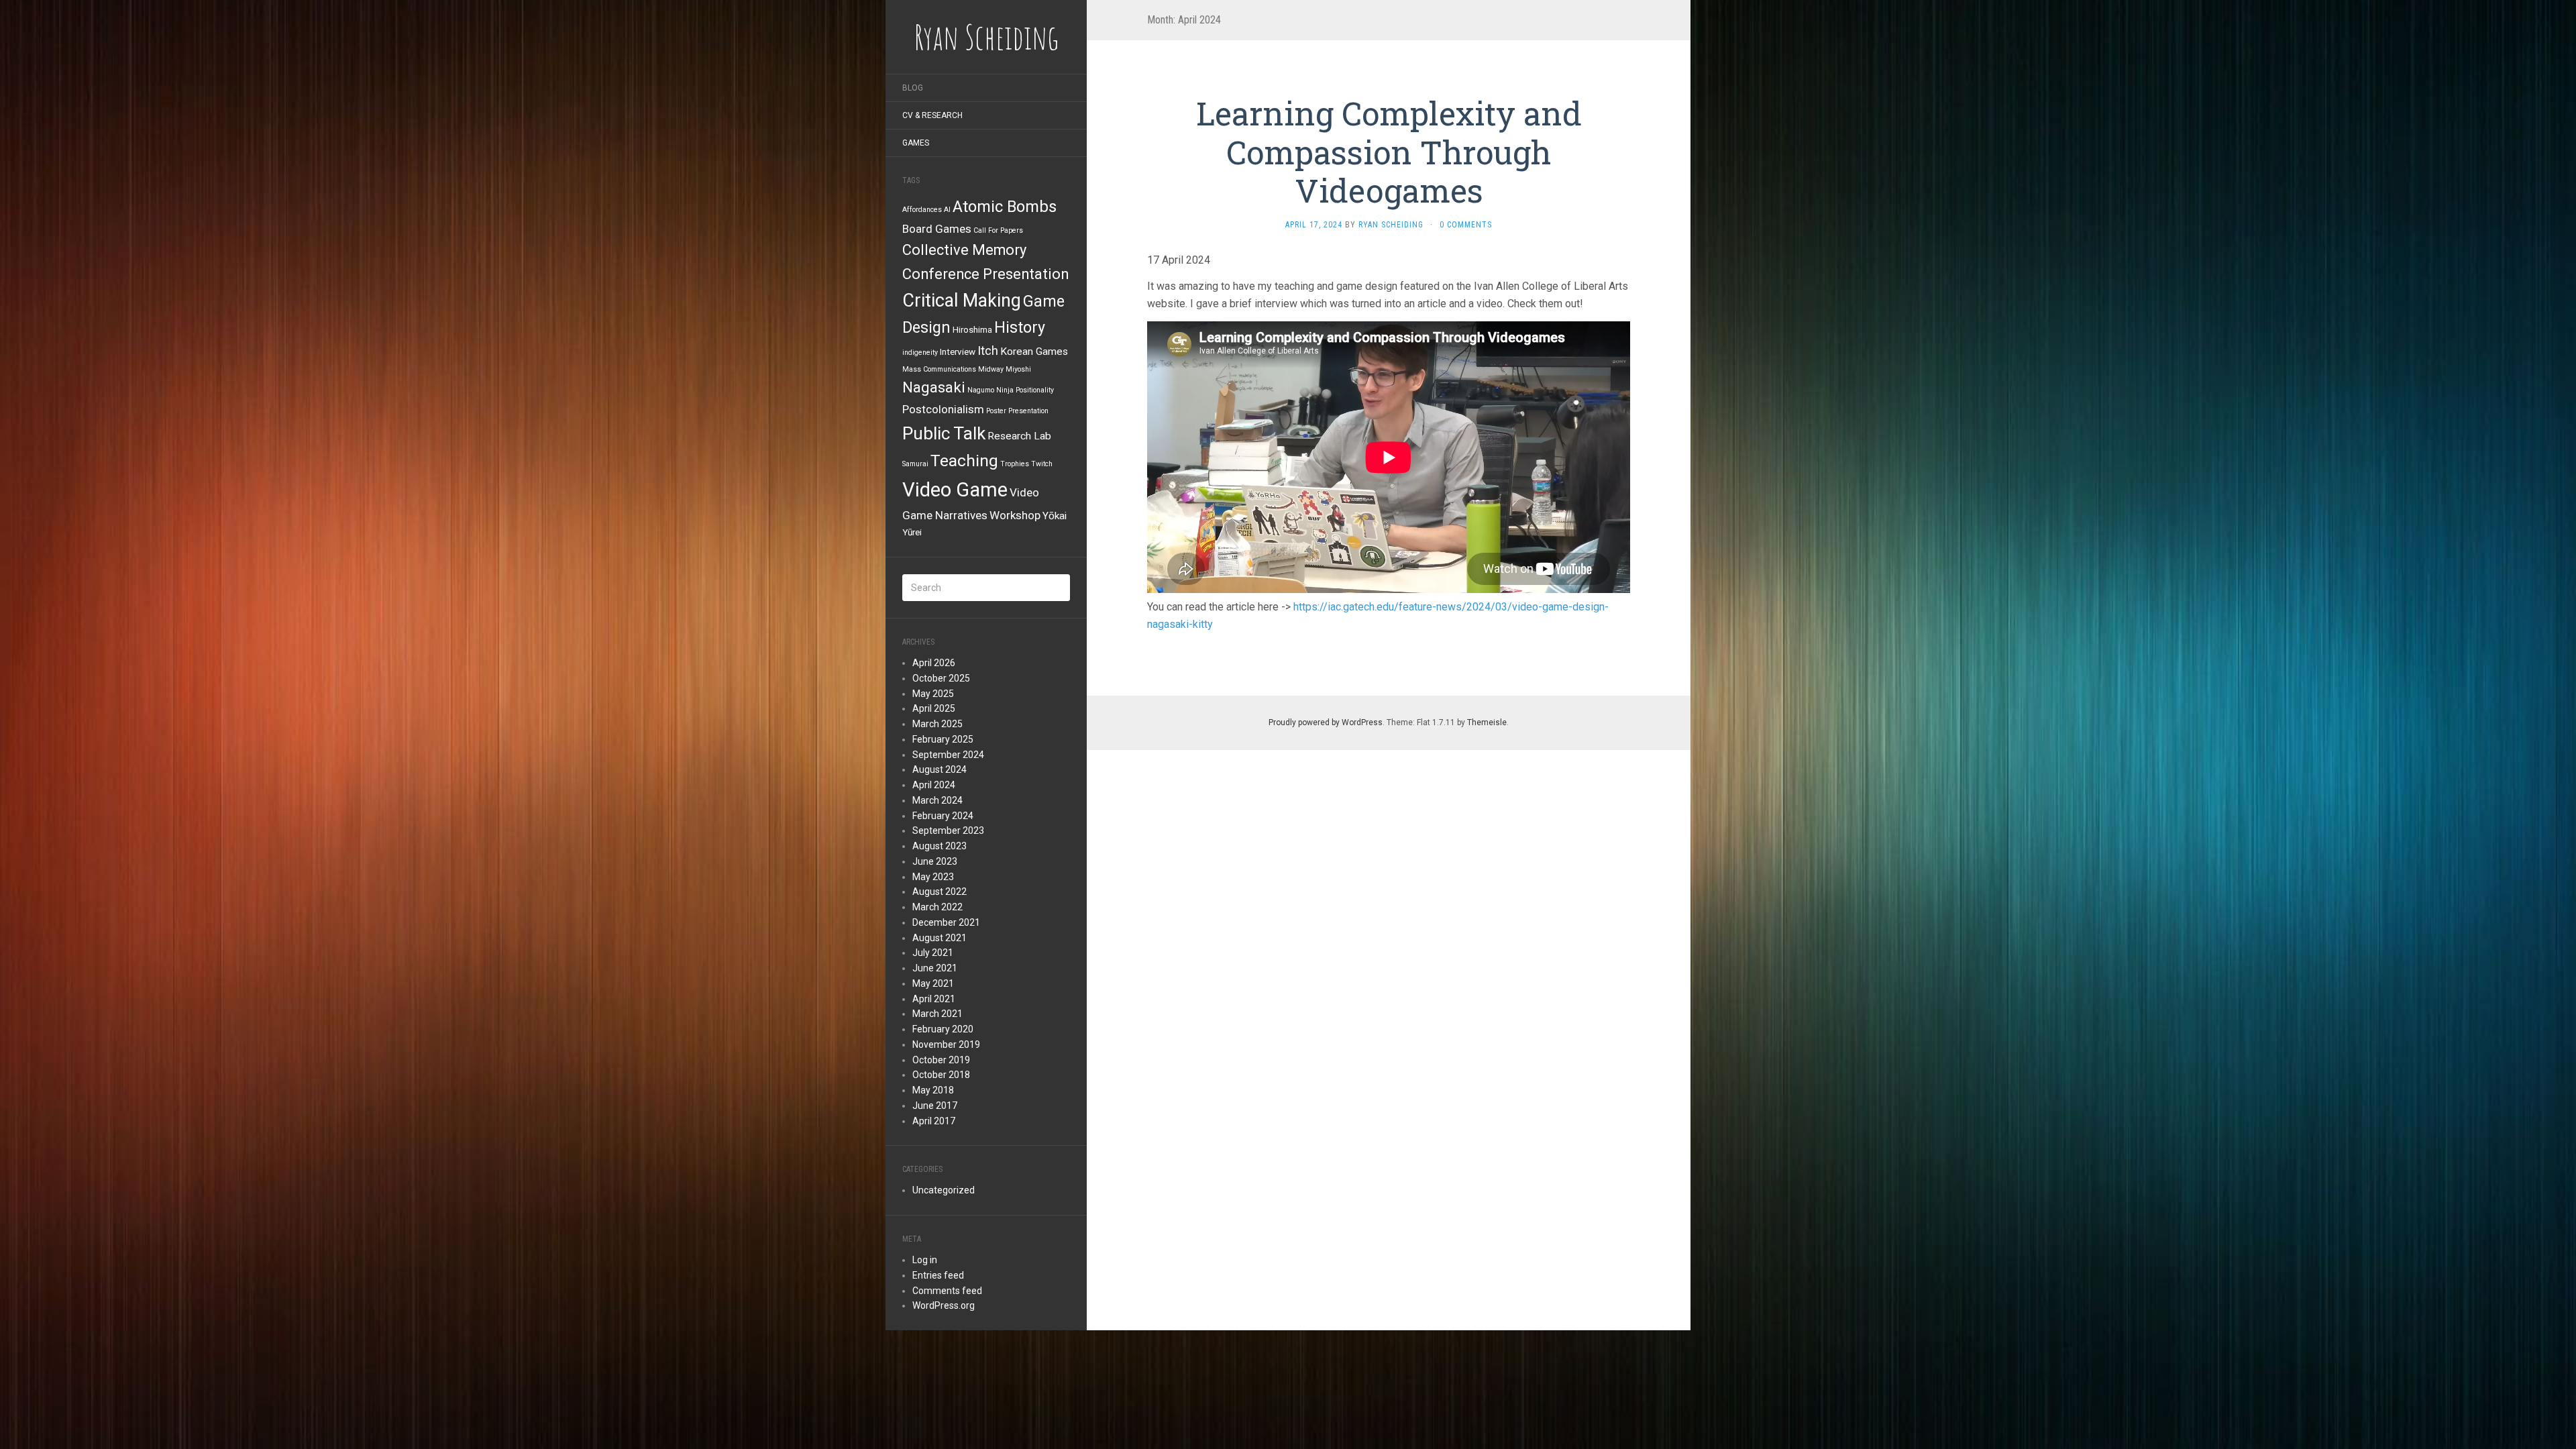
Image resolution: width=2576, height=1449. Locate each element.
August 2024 (940, 769)
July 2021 (933, 953)
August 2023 (940, 846)
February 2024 (943, 816)
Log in (925, 1260)
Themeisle (1487, 722)
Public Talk (944, 433)
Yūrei (912, 532)
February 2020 (943, 1029)
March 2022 (937, 907)
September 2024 (948, 755)
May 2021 (933, 983)
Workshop (1015, 515)
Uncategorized (944, 1190)
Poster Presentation (1017, 411)
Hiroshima (972, 329)
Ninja (1005, 390)
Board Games (937, 229)
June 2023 (935, 861)
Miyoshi (1018, 369)
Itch (988, 351)
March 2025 (937, 724)
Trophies (1015, 464)
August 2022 (940, 892)
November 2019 (946, 1044)
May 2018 (933, 1090)
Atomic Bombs (1005, 207)
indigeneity (920, 353)
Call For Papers (998, 230)
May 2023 (933, 877)
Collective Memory (964, 250)
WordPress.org (944, 1305)
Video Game (955, 490)
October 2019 (941, 1060)
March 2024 (937, 800)
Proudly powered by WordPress (1326, 722)
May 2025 (933, 694)
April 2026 (934, 663)
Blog (913, 88)
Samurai (915, 464)
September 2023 (948, 830)
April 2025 (934, 708)
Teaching (964, 461)
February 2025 (943, 739)
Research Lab (1019, 436)
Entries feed (938, 1275)
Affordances (922, 210)
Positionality (1035, 390)
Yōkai (1055, 516)
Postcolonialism (943, 409)
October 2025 (941, 678)
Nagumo (981, 390)
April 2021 (934, 999)
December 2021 (946, 922)
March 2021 (937, 1014)
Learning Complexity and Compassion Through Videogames (1389, 152)
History (1020, 327)
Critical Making (962, 301)
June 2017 (935, 1106)
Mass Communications (939, 369)
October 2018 (941, 1075)
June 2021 (935, 968)
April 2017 (934, 1121)
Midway (991, 369)
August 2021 (940, 938)
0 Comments (1466, 225)
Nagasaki (934, 387)
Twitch (1042, 464)
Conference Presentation (985, 274)
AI (947, 210)
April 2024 (934, 785)
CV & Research (932, 115)
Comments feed (947, 1291)
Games (916, 143)
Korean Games (1034, 352)
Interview (958, 352)
